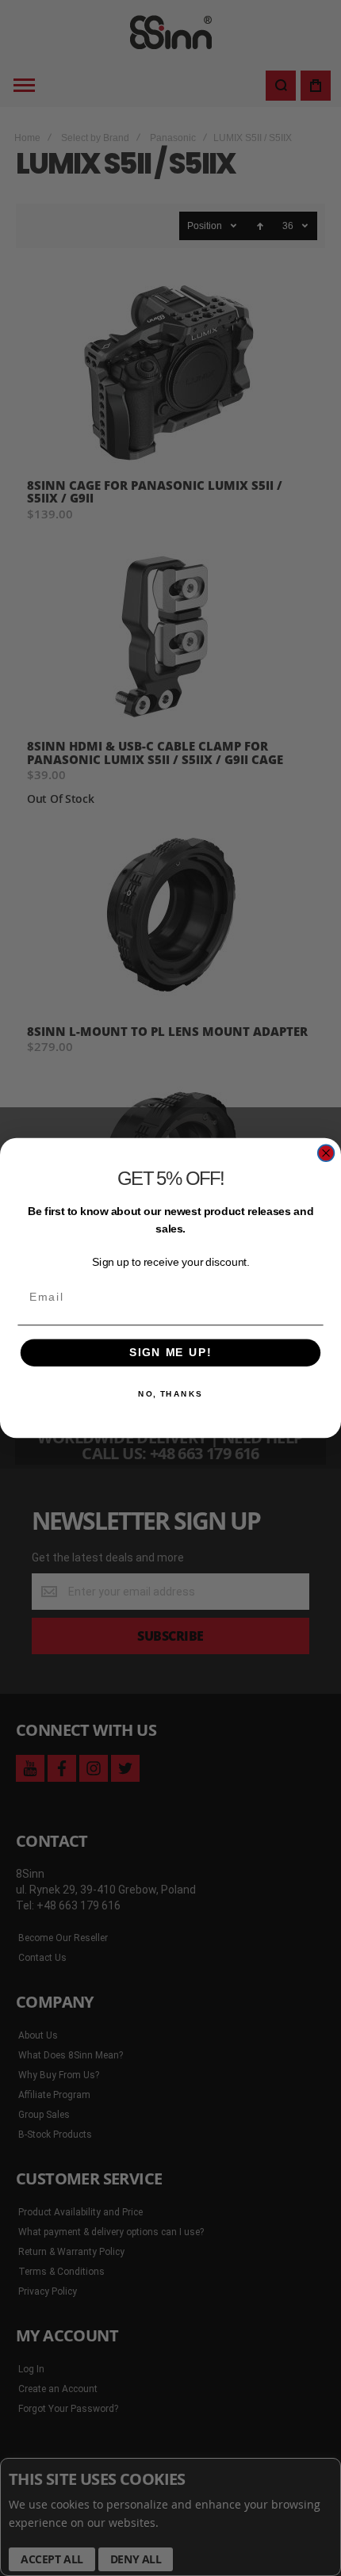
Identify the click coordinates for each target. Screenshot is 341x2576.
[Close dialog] (326, 1153)
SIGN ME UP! (170, 1353)
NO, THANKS (170, 1394)
